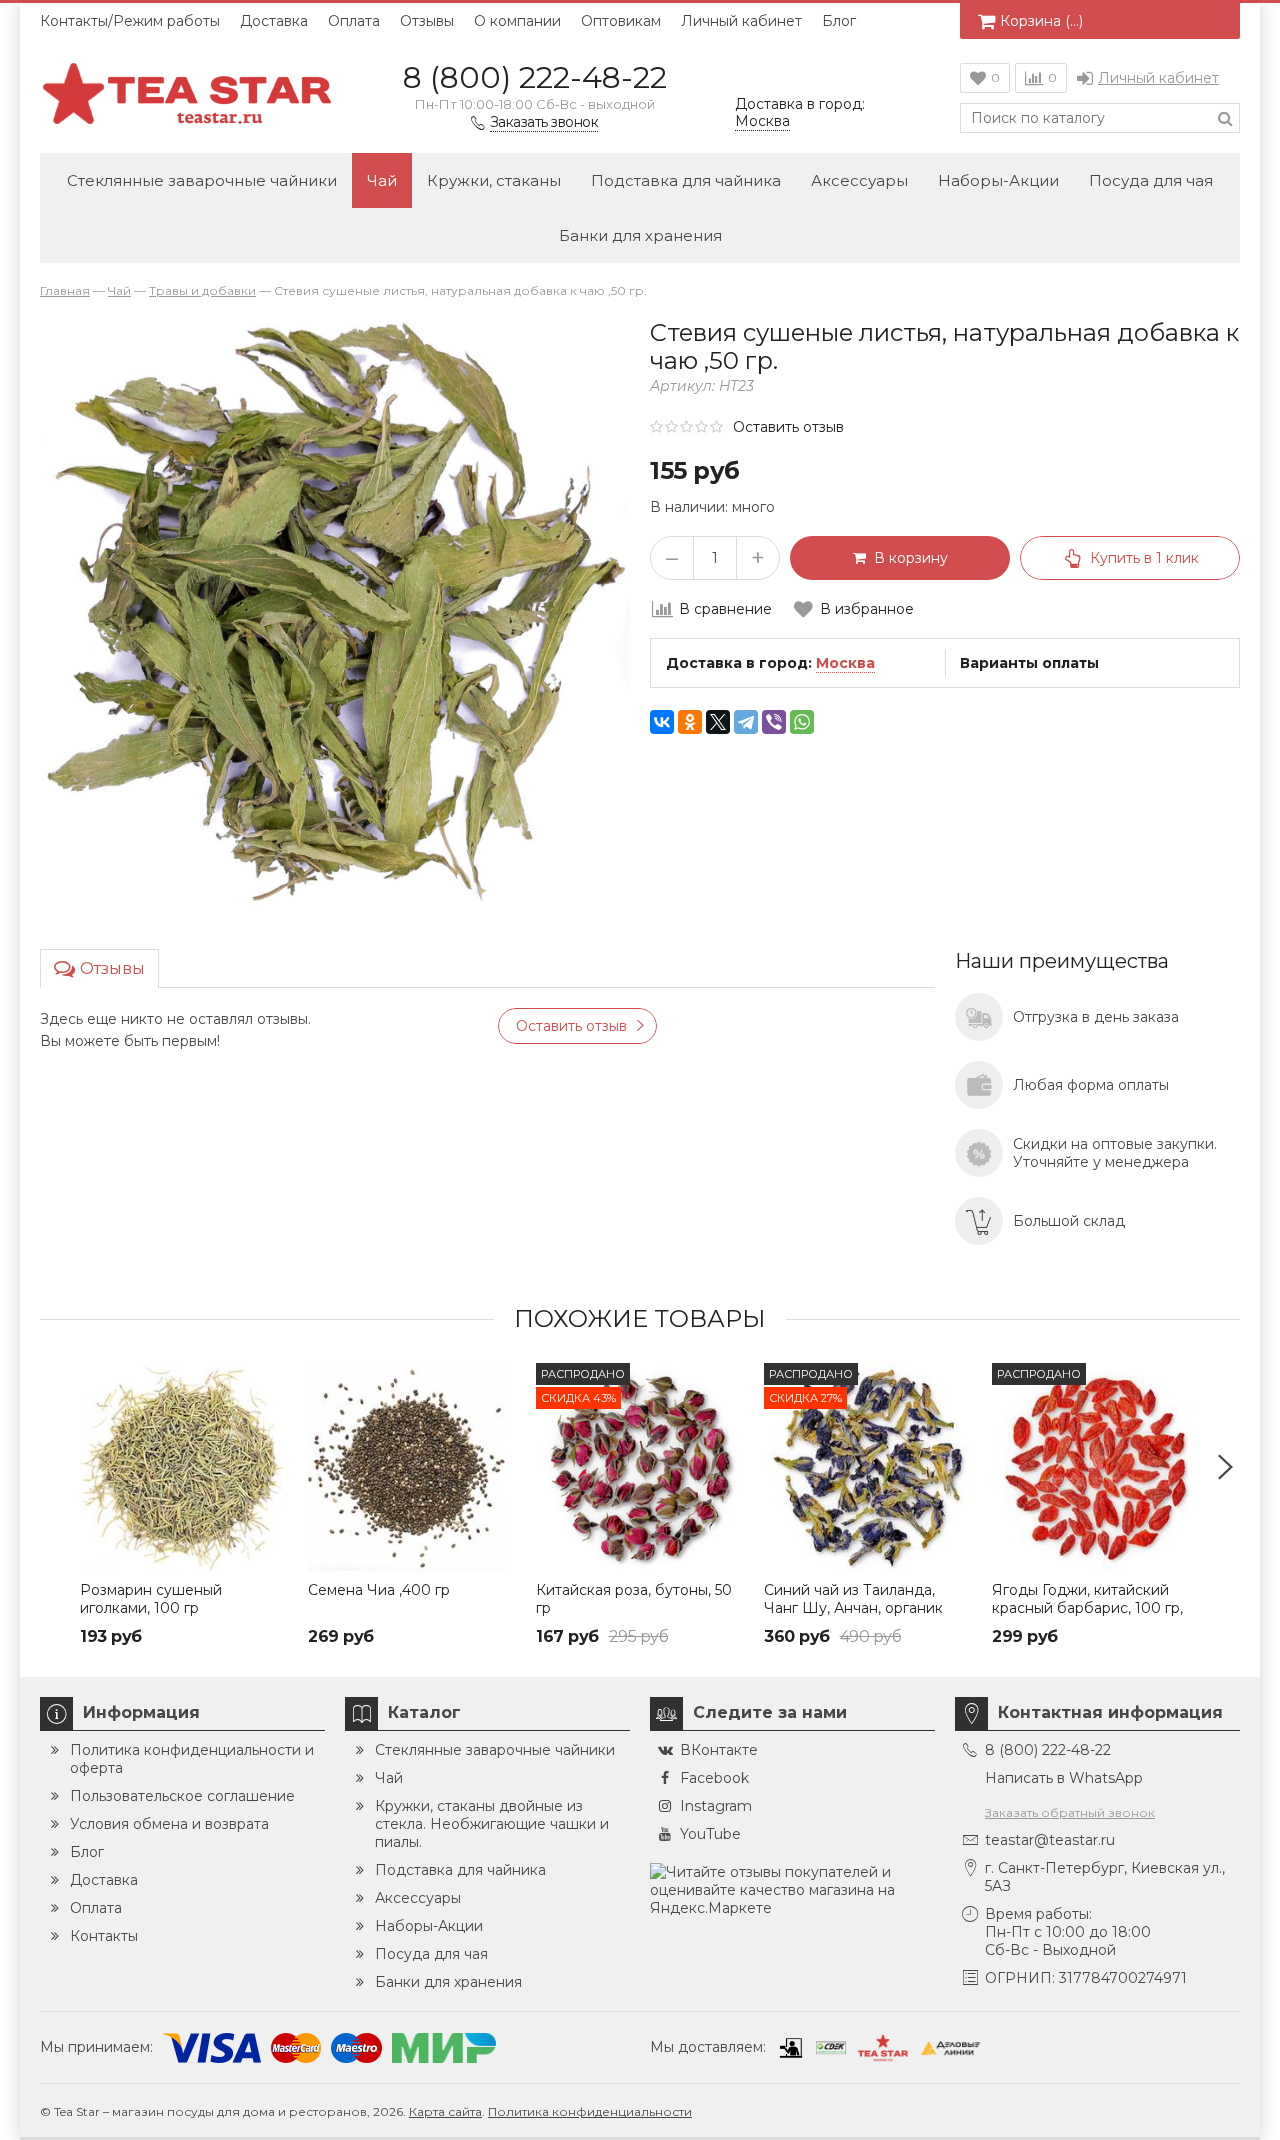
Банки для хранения (640, 235)
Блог (839, 21)
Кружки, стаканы (494, 180)
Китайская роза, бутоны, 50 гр (634, 1599)
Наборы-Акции (998, 180)
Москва (845, 663)
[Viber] (774, 722)
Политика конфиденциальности (590, 2111)
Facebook (714, 1778)
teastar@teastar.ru (1050, 1840)
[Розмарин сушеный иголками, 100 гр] (184, 1467)
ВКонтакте (719, 1750)
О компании (517, 21)
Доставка (274, 21)
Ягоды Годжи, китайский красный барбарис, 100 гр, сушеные (1087, 1608)
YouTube (710, 1834)
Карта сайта (445, 2111)
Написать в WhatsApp (1064, 1778)
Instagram (716, 1806)
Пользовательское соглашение (182, 1796)
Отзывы (427, 21)
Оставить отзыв (788, 427)
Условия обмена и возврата (169, 1824)
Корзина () (1041, 21)
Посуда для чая (1151, 180)
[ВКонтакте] (662, 722)
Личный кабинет (741, 21)
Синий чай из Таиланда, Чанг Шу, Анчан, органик (853, 1599)
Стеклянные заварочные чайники (202, 180)
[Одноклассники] (690, 722)
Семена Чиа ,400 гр (379, 1590)
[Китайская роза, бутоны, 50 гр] (640, 1467)
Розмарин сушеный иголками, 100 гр (151, 1599)
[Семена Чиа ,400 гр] (412, 1467)
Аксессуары (859, 180)
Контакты (104, 1936)
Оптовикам (621, 21)
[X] (718, 722)
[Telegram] (746, 722)
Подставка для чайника (686, 180)
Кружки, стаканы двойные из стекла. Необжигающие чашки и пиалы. (492, 1824)
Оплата (354, 21)
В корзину (907, 558)
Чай (382, 180)
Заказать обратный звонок (1070, 1812)
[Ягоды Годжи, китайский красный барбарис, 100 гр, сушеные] (1096, 1467)
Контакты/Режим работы (130, 21)
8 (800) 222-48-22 (535, 77)
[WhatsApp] (802, 722)
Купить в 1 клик (1144, 558)
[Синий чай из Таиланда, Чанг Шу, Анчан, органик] (868, 1467)
